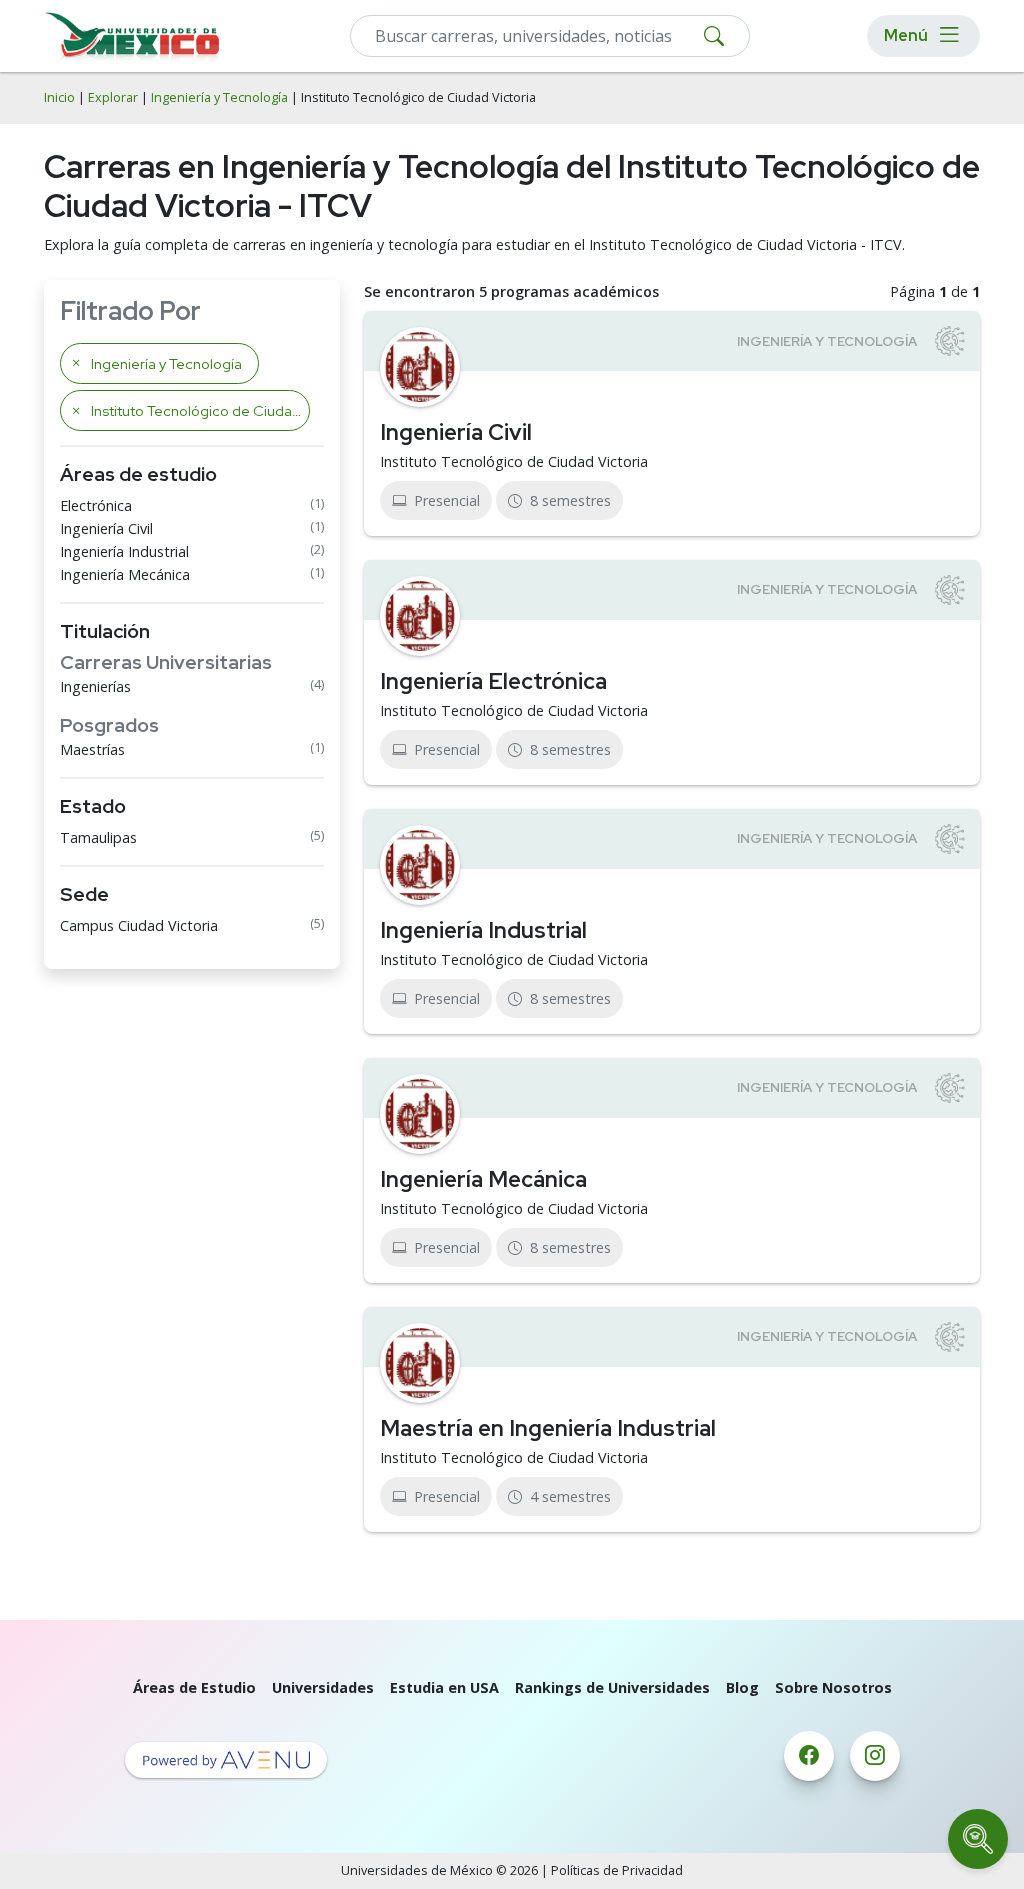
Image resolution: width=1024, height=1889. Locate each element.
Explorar (113, 97)
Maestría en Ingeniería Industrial (548, 1428)
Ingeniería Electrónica (493, 681)
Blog (742, 1687)
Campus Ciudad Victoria (139, 925)
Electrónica (96, 505)
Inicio (59, 97)
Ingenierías (95, 686)
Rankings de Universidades (612, 1687)
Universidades (323, 1687)
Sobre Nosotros (833, 1687)
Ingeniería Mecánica (125, 574)
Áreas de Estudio (194, 1687)
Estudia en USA (444, 1687)
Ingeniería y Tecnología (219, 97)
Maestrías (92, 749)
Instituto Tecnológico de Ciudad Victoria (514, 461)
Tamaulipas (98, 837)
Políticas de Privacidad (617, 1870)
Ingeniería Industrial (124, 551)
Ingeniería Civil (106, 528)
